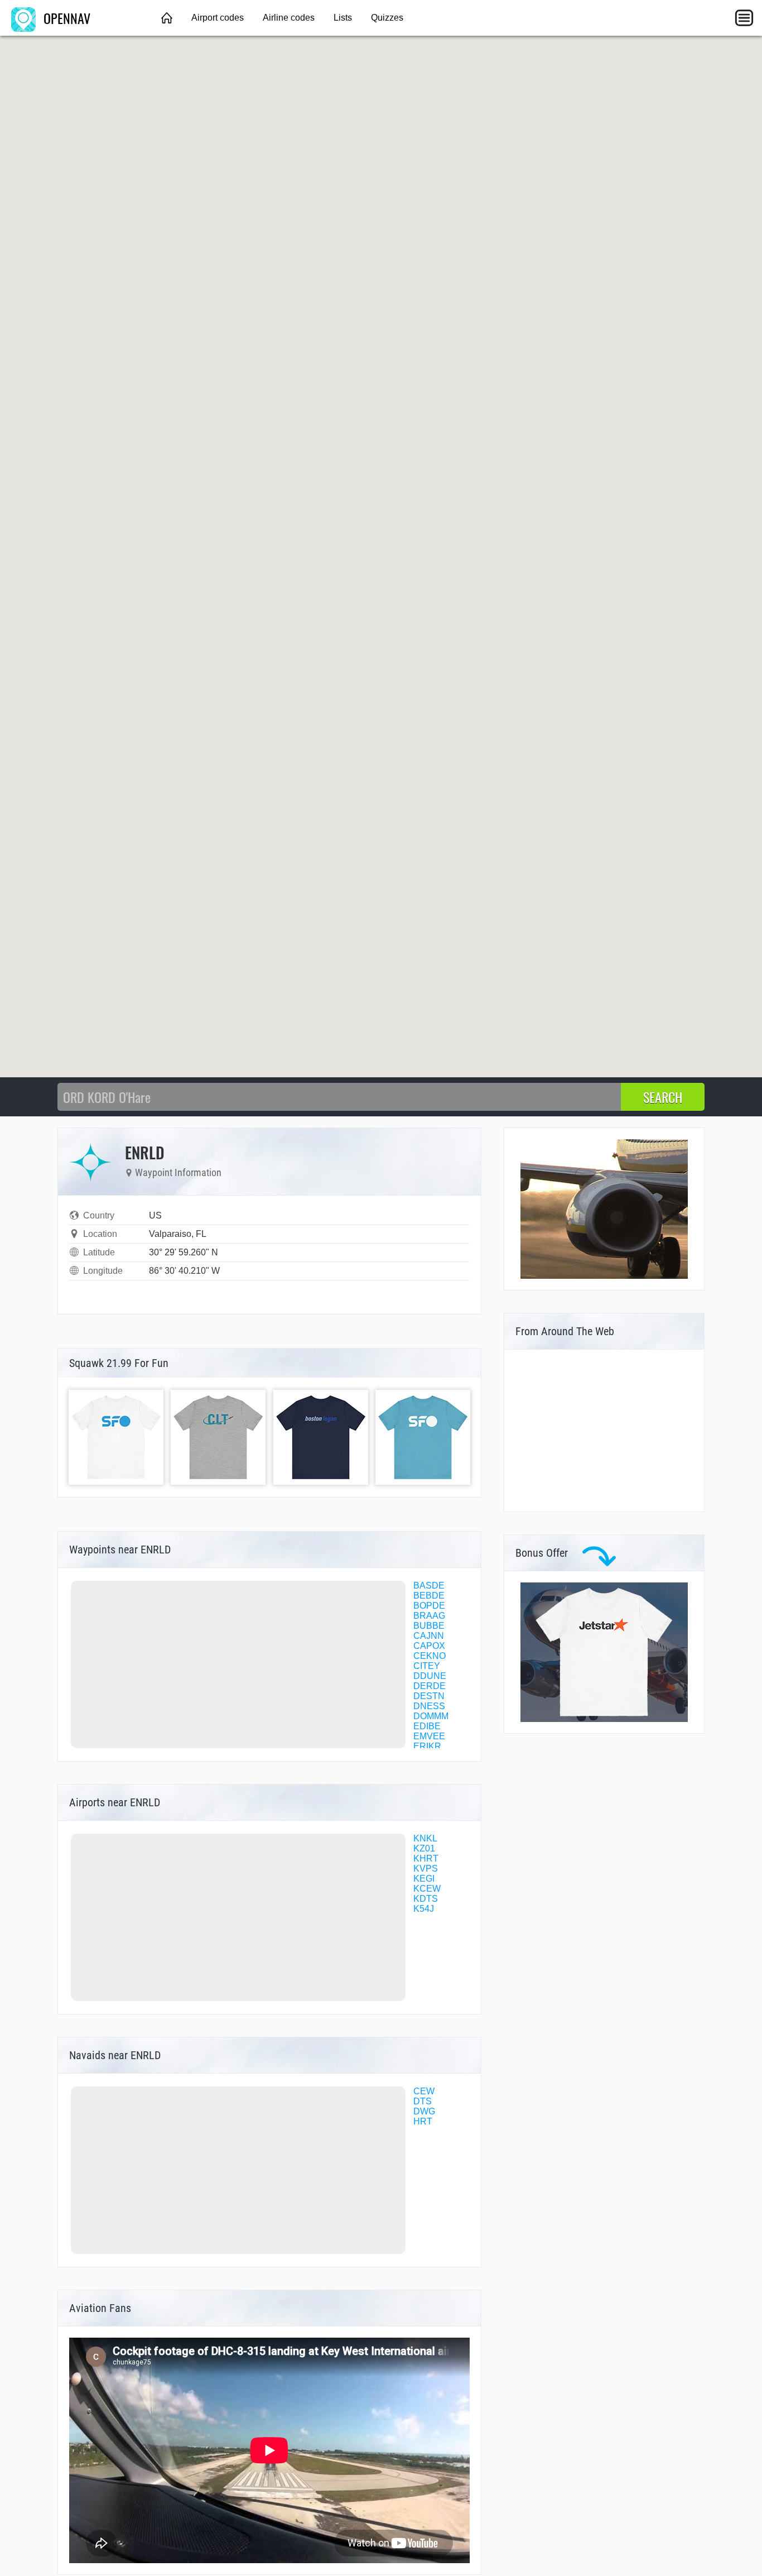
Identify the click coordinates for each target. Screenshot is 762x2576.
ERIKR (427, 1746)
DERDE (430, 1686)
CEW (424, 2091)
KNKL (425, 1838)
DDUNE (430, 1676)
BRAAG (429, 1616)
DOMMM (431, 1716)
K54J (424, 1909)
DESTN (429, 1696)
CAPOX (429, 1646)
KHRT (426, 1858)
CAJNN (429, 1636)
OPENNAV (65, 18)
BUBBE (429, 1626)
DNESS (429, 1706)
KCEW (427, 1889)
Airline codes (289, 18)
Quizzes (387, 18)
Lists (343, 18)
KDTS (426, 1899)
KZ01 (424, 1848)
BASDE (429, 1586)
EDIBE (427, 1726)
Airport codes (218, 18)
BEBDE (429, 1596)
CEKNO (430, 1656)
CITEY (427, 1666)
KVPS (426, 1869)
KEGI (424, 1879)
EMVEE (429, 1736)
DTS (423, 2101)
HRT (423, 2121)
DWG (424, 2111)
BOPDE (429, 1606)
